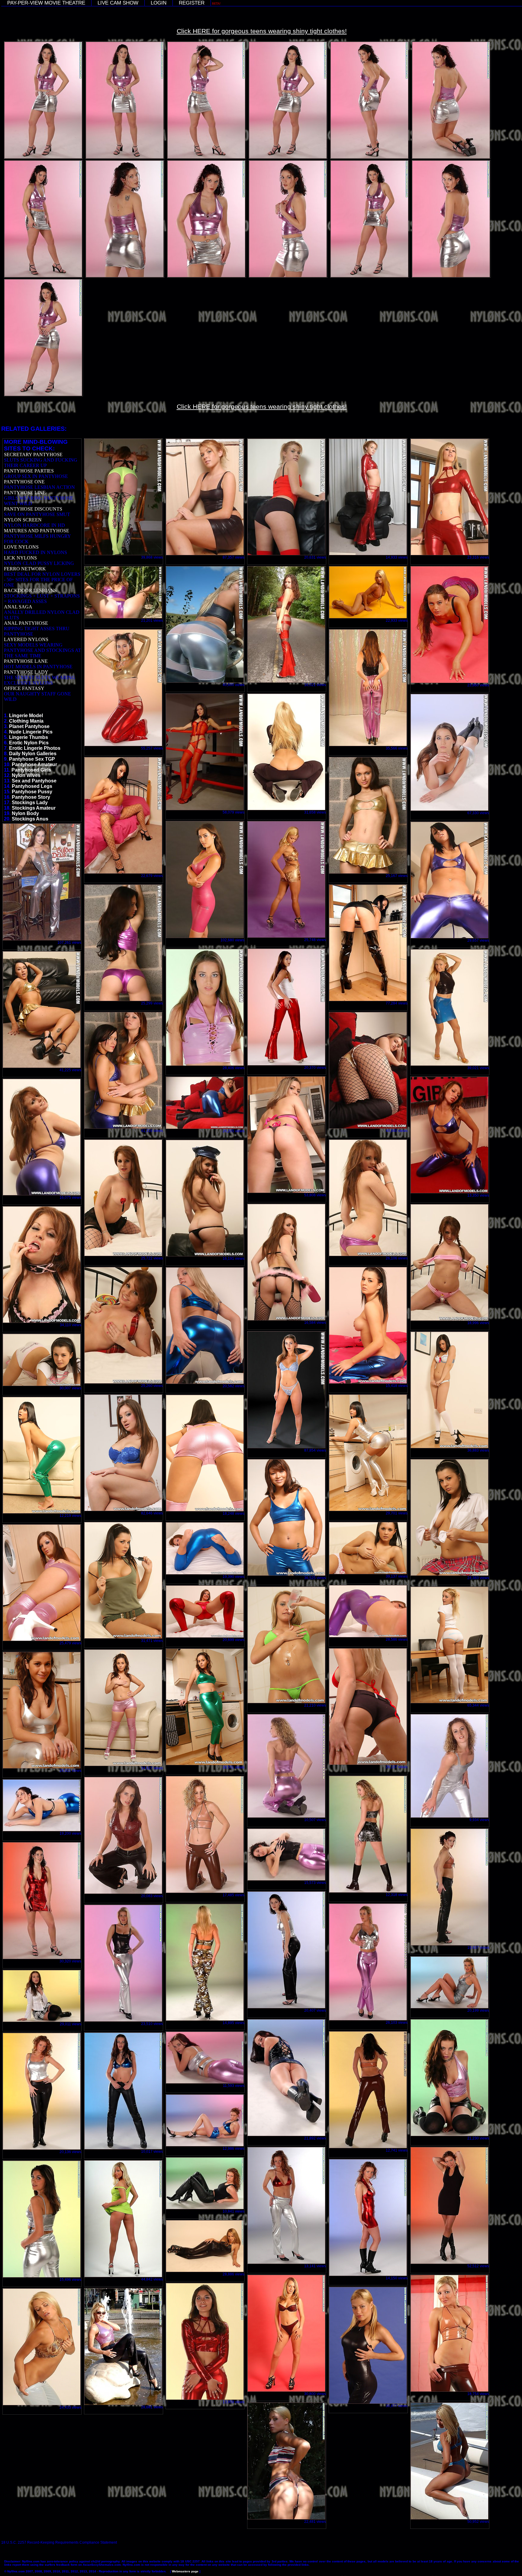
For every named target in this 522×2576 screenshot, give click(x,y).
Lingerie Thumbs (29, 737)
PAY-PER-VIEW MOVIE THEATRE (46, 3)
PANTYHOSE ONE (24, 482)
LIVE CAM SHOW (118, 3)
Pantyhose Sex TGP (32, 759)
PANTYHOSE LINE (25, 493)
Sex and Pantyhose (34, 781)
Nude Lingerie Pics (31, 732)
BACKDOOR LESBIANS (30, 590)
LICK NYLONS (20, 558)
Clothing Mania (26, 721)
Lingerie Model (26, 716)
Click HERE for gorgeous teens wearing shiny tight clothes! (262, 31)
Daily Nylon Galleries (33, 754)
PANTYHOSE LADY (26, 672)
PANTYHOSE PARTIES (29, 471)
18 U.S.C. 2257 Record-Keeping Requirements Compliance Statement (59, 2542)
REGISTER (192, 3)
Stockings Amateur (34, 808)
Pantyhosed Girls (31, 770)
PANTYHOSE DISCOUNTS (33, 509)
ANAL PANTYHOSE (26, 623)
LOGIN (159, 3)
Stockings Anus (30, 819)
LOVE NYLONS (21, 547)
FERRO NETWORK (25, 569)
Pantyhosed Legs (32, 786)
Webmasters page (185, 2571)
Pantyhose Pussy (32, 792)
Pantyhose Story (31, 797)
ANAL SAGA (18, 607)
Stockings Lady (30, 803)
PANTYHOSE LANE (26, 661)
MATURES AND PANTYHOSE (37, 531)
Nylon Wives (26, 775)
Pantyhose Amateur (34, 764)
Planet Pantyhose (29, 726)
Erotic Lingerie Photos (35, 748)
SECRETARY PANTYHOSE (33, 455)
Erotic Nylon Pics (29, 743)
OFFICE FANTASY (24, 688)
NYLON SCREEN (23, 520)
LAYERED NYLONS (26, 639)
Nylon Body (25, 813)
